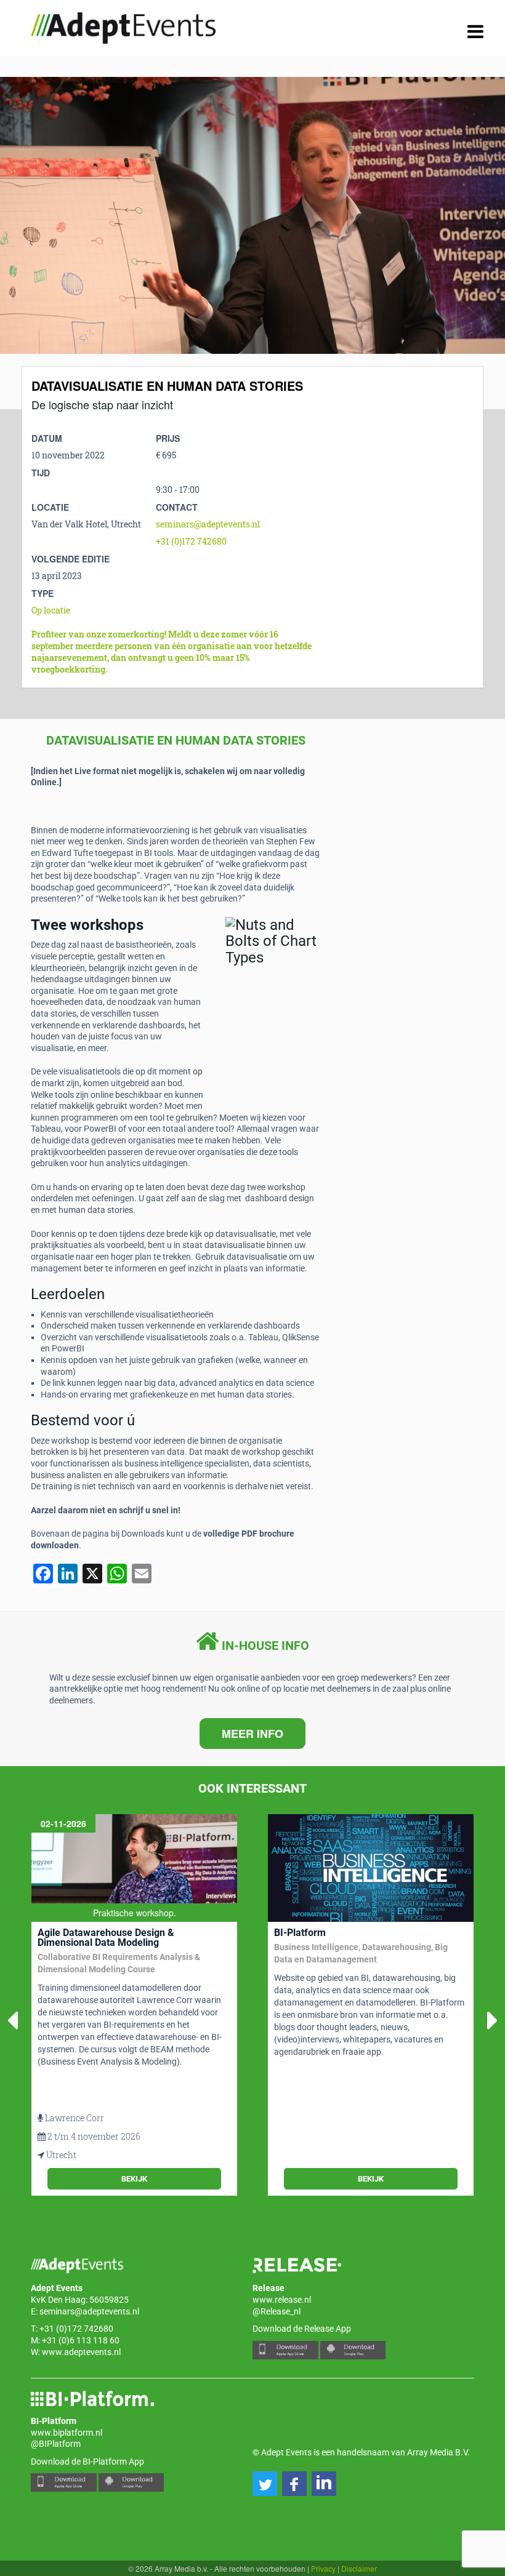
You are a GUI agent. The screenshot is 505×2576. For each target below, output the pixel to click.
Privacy (323, 2568)
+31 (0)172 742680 (191, 541)
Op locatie (51, 610)
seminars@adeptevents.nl (208, 524)
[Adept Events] (123, 26)
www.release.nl (282, 2300)
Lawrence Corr (75, 2118)
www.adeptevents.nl (81, 2352)
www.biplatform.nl (67, 2433)
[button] (265, 2484)
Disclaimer (359, 2568)
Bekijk (134, 2179)
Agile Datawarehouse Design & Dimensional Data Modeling (106, 1938)
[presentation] (31, 243)
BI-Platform (300, 1933)
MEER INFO (252, 1734)
